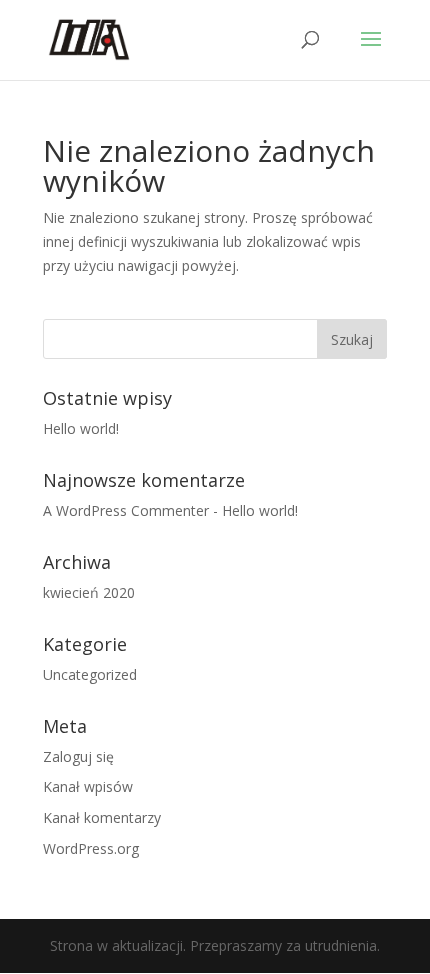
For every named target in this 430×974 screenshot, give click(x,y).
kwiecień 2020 (89, 592)
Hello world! (81, 428)
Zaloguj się (78, 756)
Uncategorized (90, 674)
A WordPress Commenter (126, 510)
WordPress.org (91, 848)
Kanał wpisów (88, 786)
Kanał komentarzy (102, 817)
